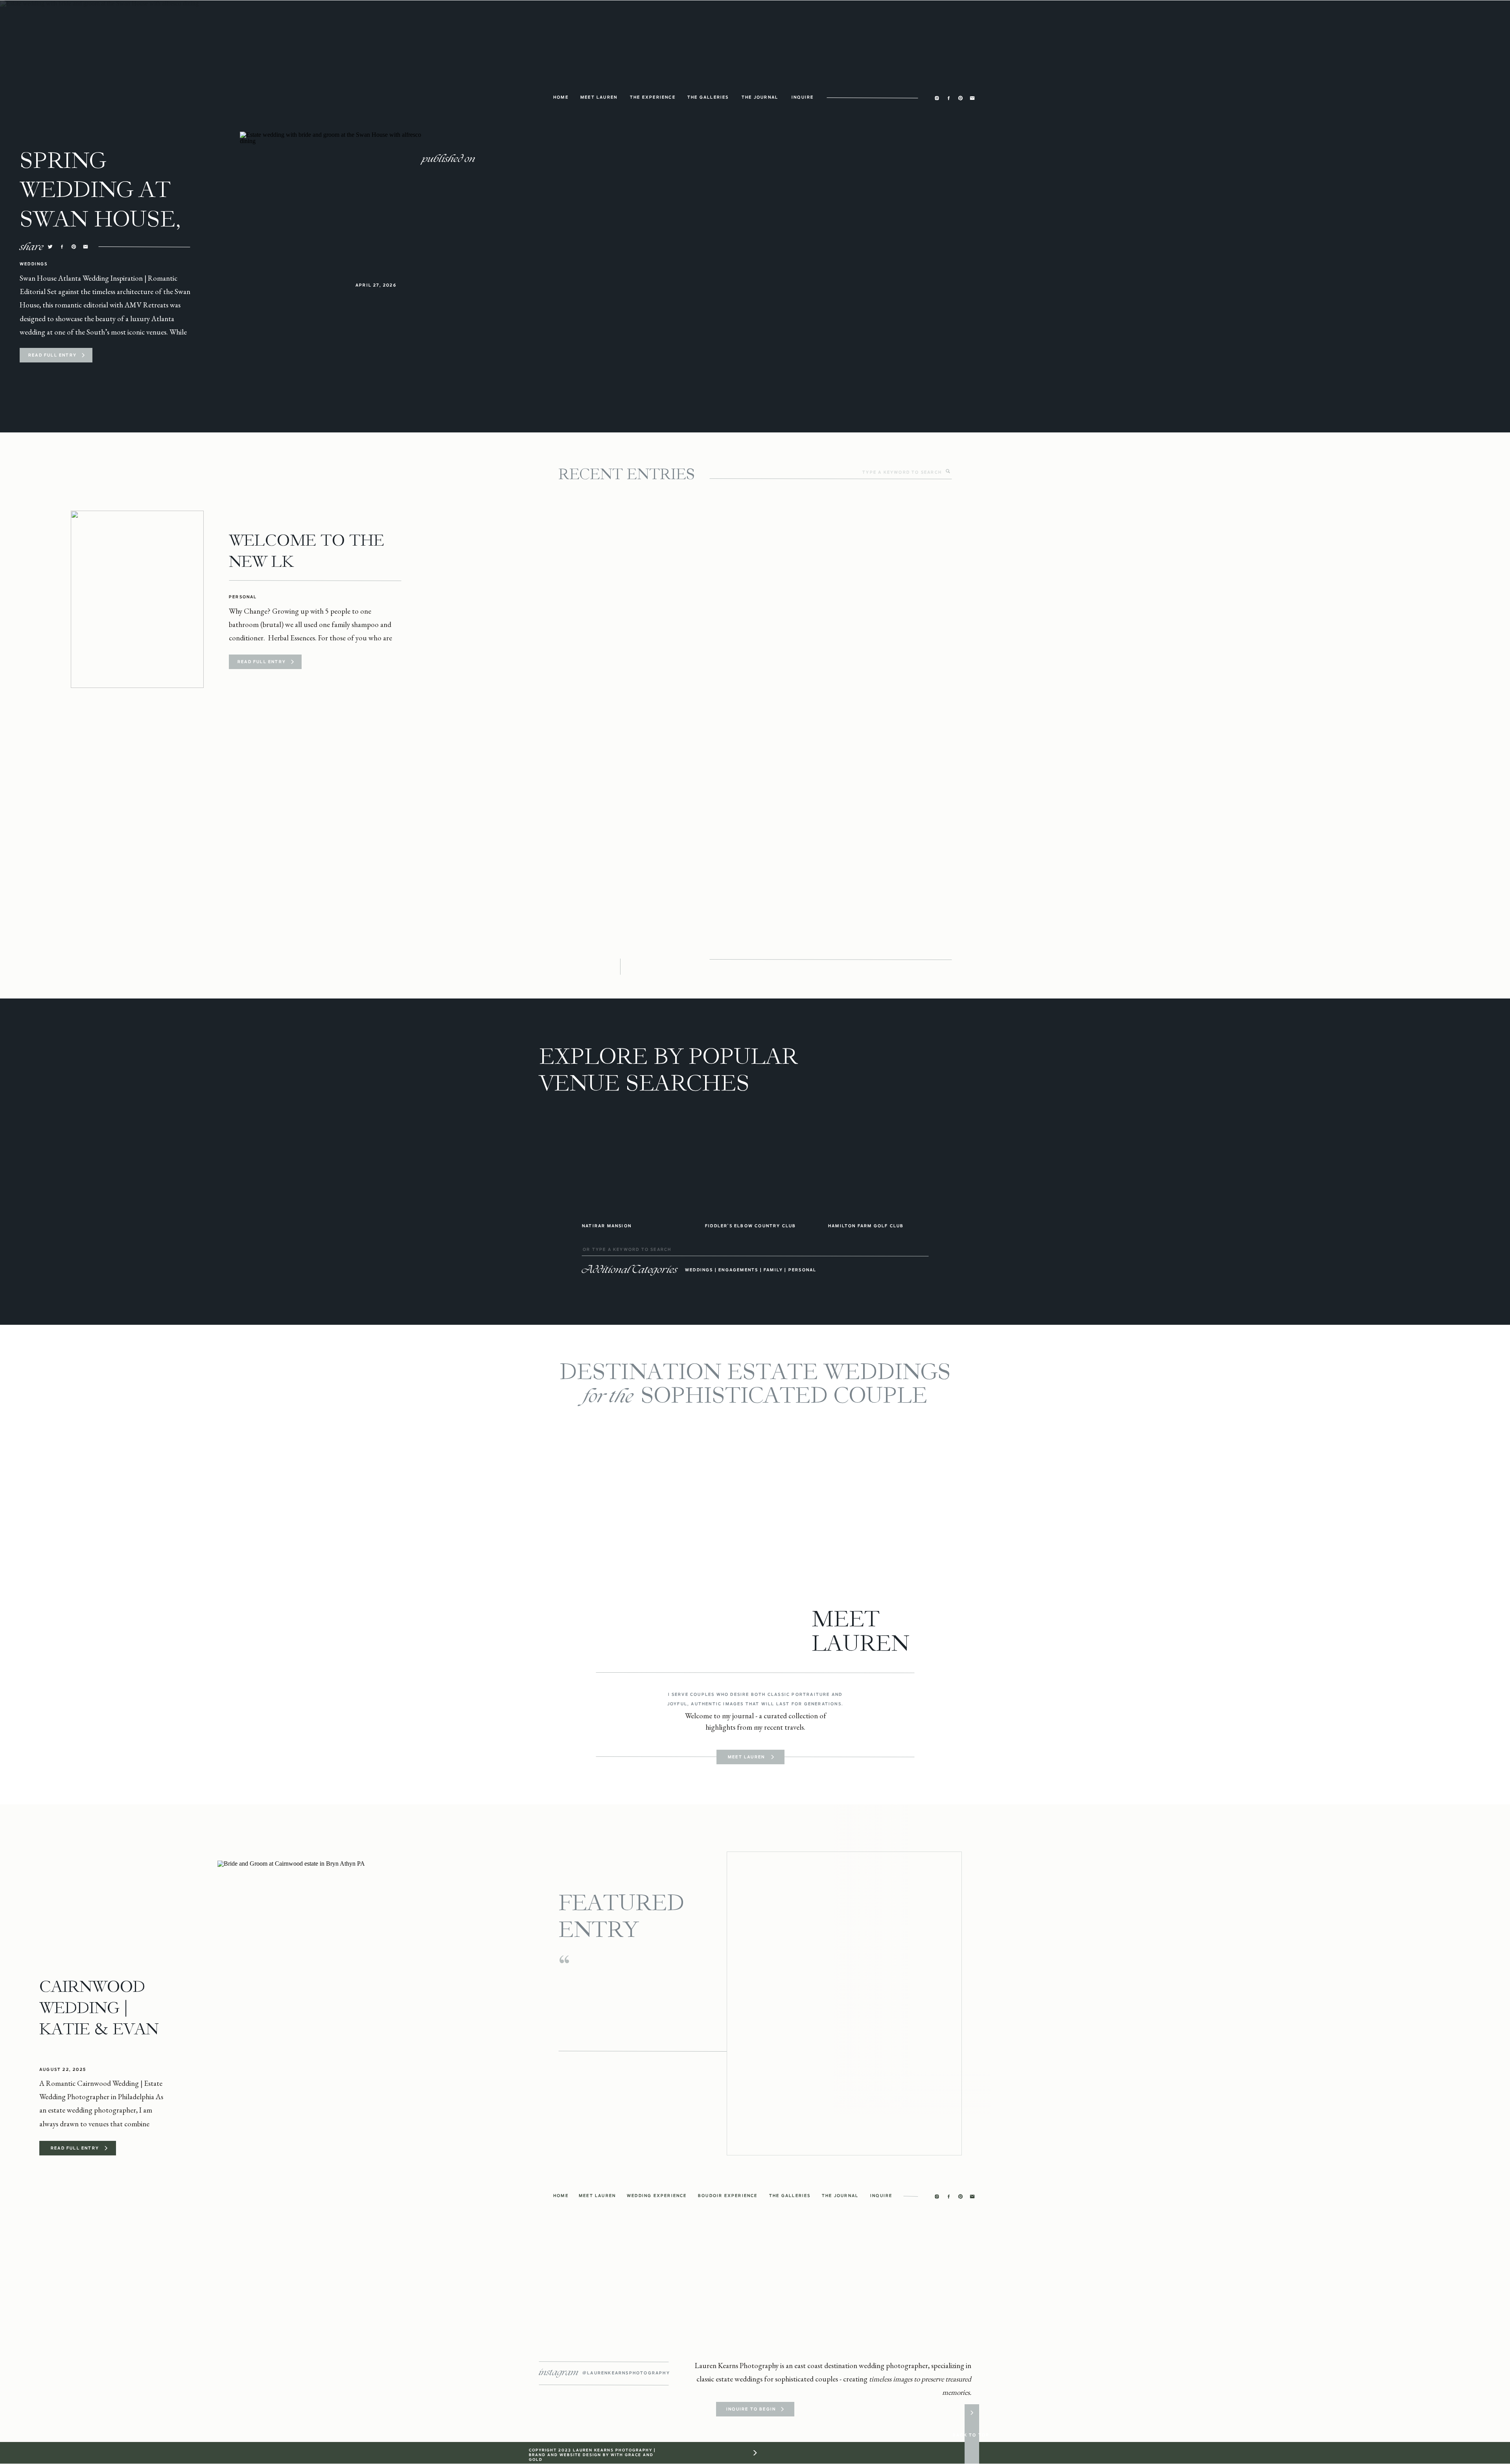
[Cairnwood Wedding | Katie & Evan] (325, 2003)
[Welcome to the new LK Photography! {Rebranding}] (137, 599)
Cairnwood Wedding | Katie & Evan (99, 2008)
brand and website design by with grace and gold (591, 2457)
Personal (243, 597)
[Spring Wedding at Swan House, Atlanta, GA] (83, 355)
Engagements (738, 1270)
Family (773, 1270)
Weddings (34, 264)
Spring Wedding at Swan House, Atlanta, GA (100, 204)
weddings (699, 1270)
